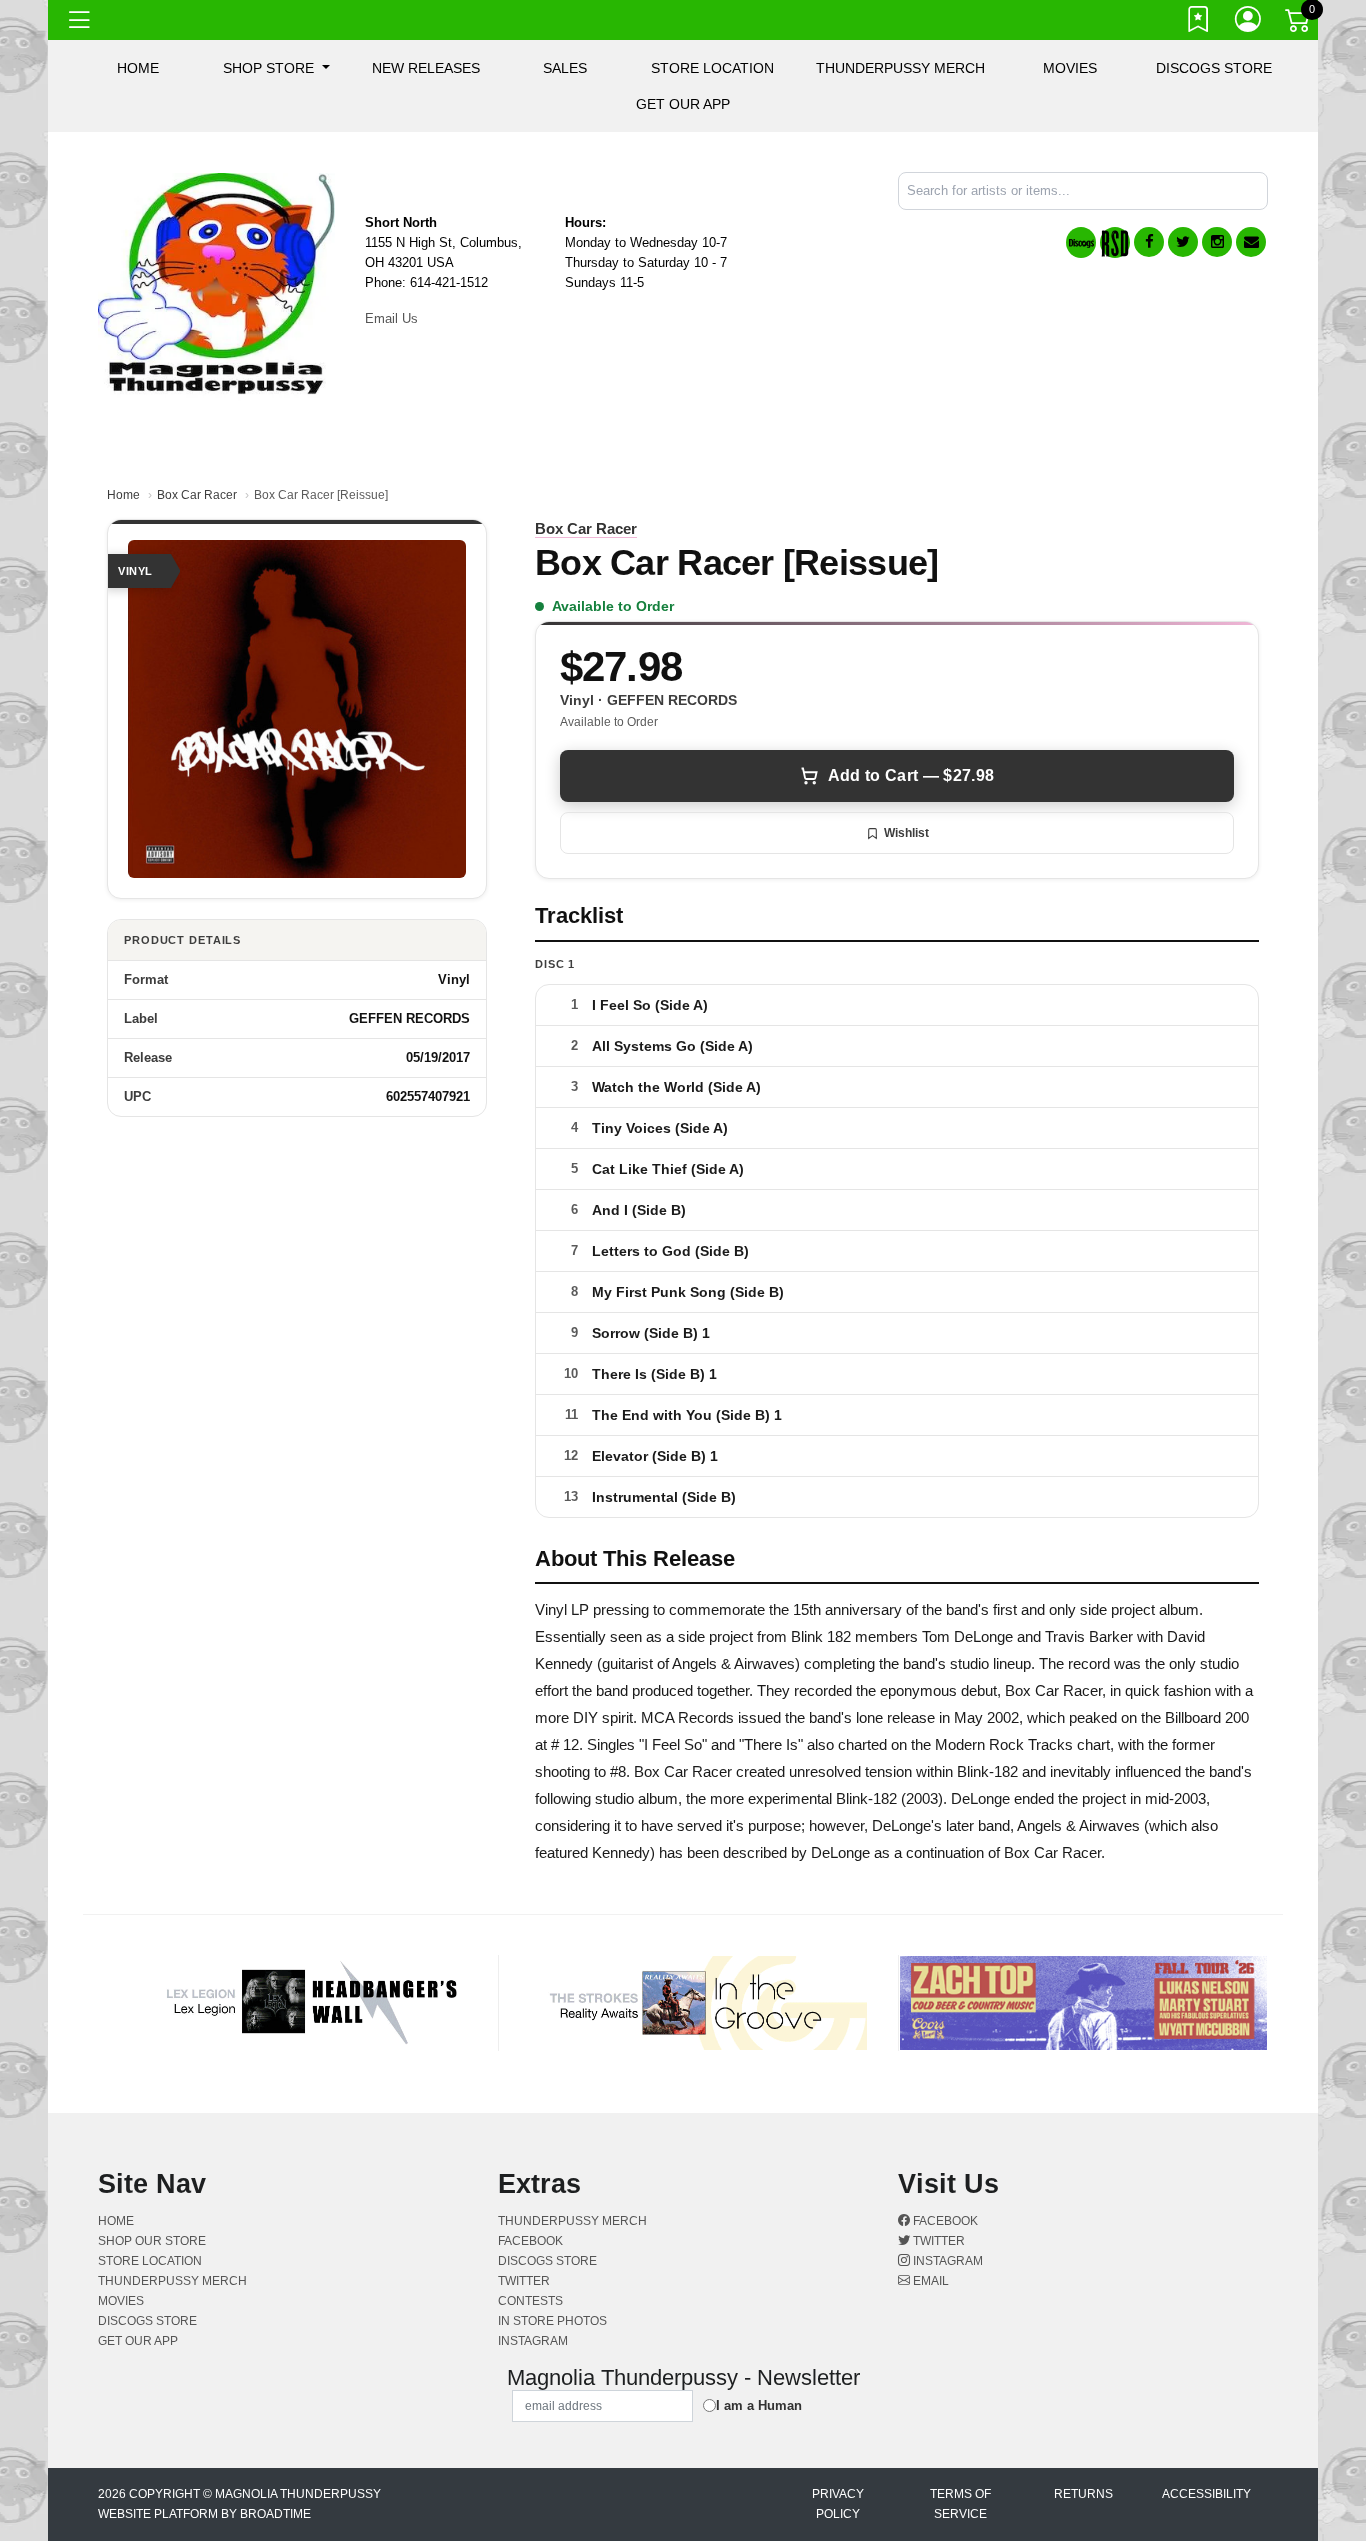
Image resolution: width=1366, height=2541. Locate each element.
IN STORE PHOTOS (552, 2321)
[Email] (1251, 242)
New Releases (426, 68)
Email (929, 2281)
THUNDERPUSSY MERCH (900, 68)
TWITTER (524, 2281)
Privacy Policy (838, 2504)
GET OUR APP (683, 104)
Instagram (946, 2261)
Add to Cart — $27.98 (911, 775)
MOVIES (1070, 68)
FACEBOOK (530, 2241)
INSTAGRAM (533, 2341)
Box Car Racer (197, 495)
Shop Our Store (152, 2241)
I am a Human (759, 2405)
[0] (1299, 24)
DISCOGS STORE (1214, 68)
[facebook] (1149, 242)
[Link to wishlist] (1199, 23)
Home (123, 495)
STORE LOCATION (712, 68)
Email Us (391, 318)
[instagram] (1217, 242)
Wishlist (906, 833)
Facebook (944, 2221)
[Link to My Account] (1249, 23)
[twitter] (1183, 242)
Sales (565, 68)
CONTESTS (530, 2301)
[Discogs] (1081, 242)
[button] (276, 68)
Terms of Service (960, 2504)
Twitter (937, 2241)
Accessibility (1206, 2494)
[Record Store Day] (1115, 242)
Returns (1083, 2494)
